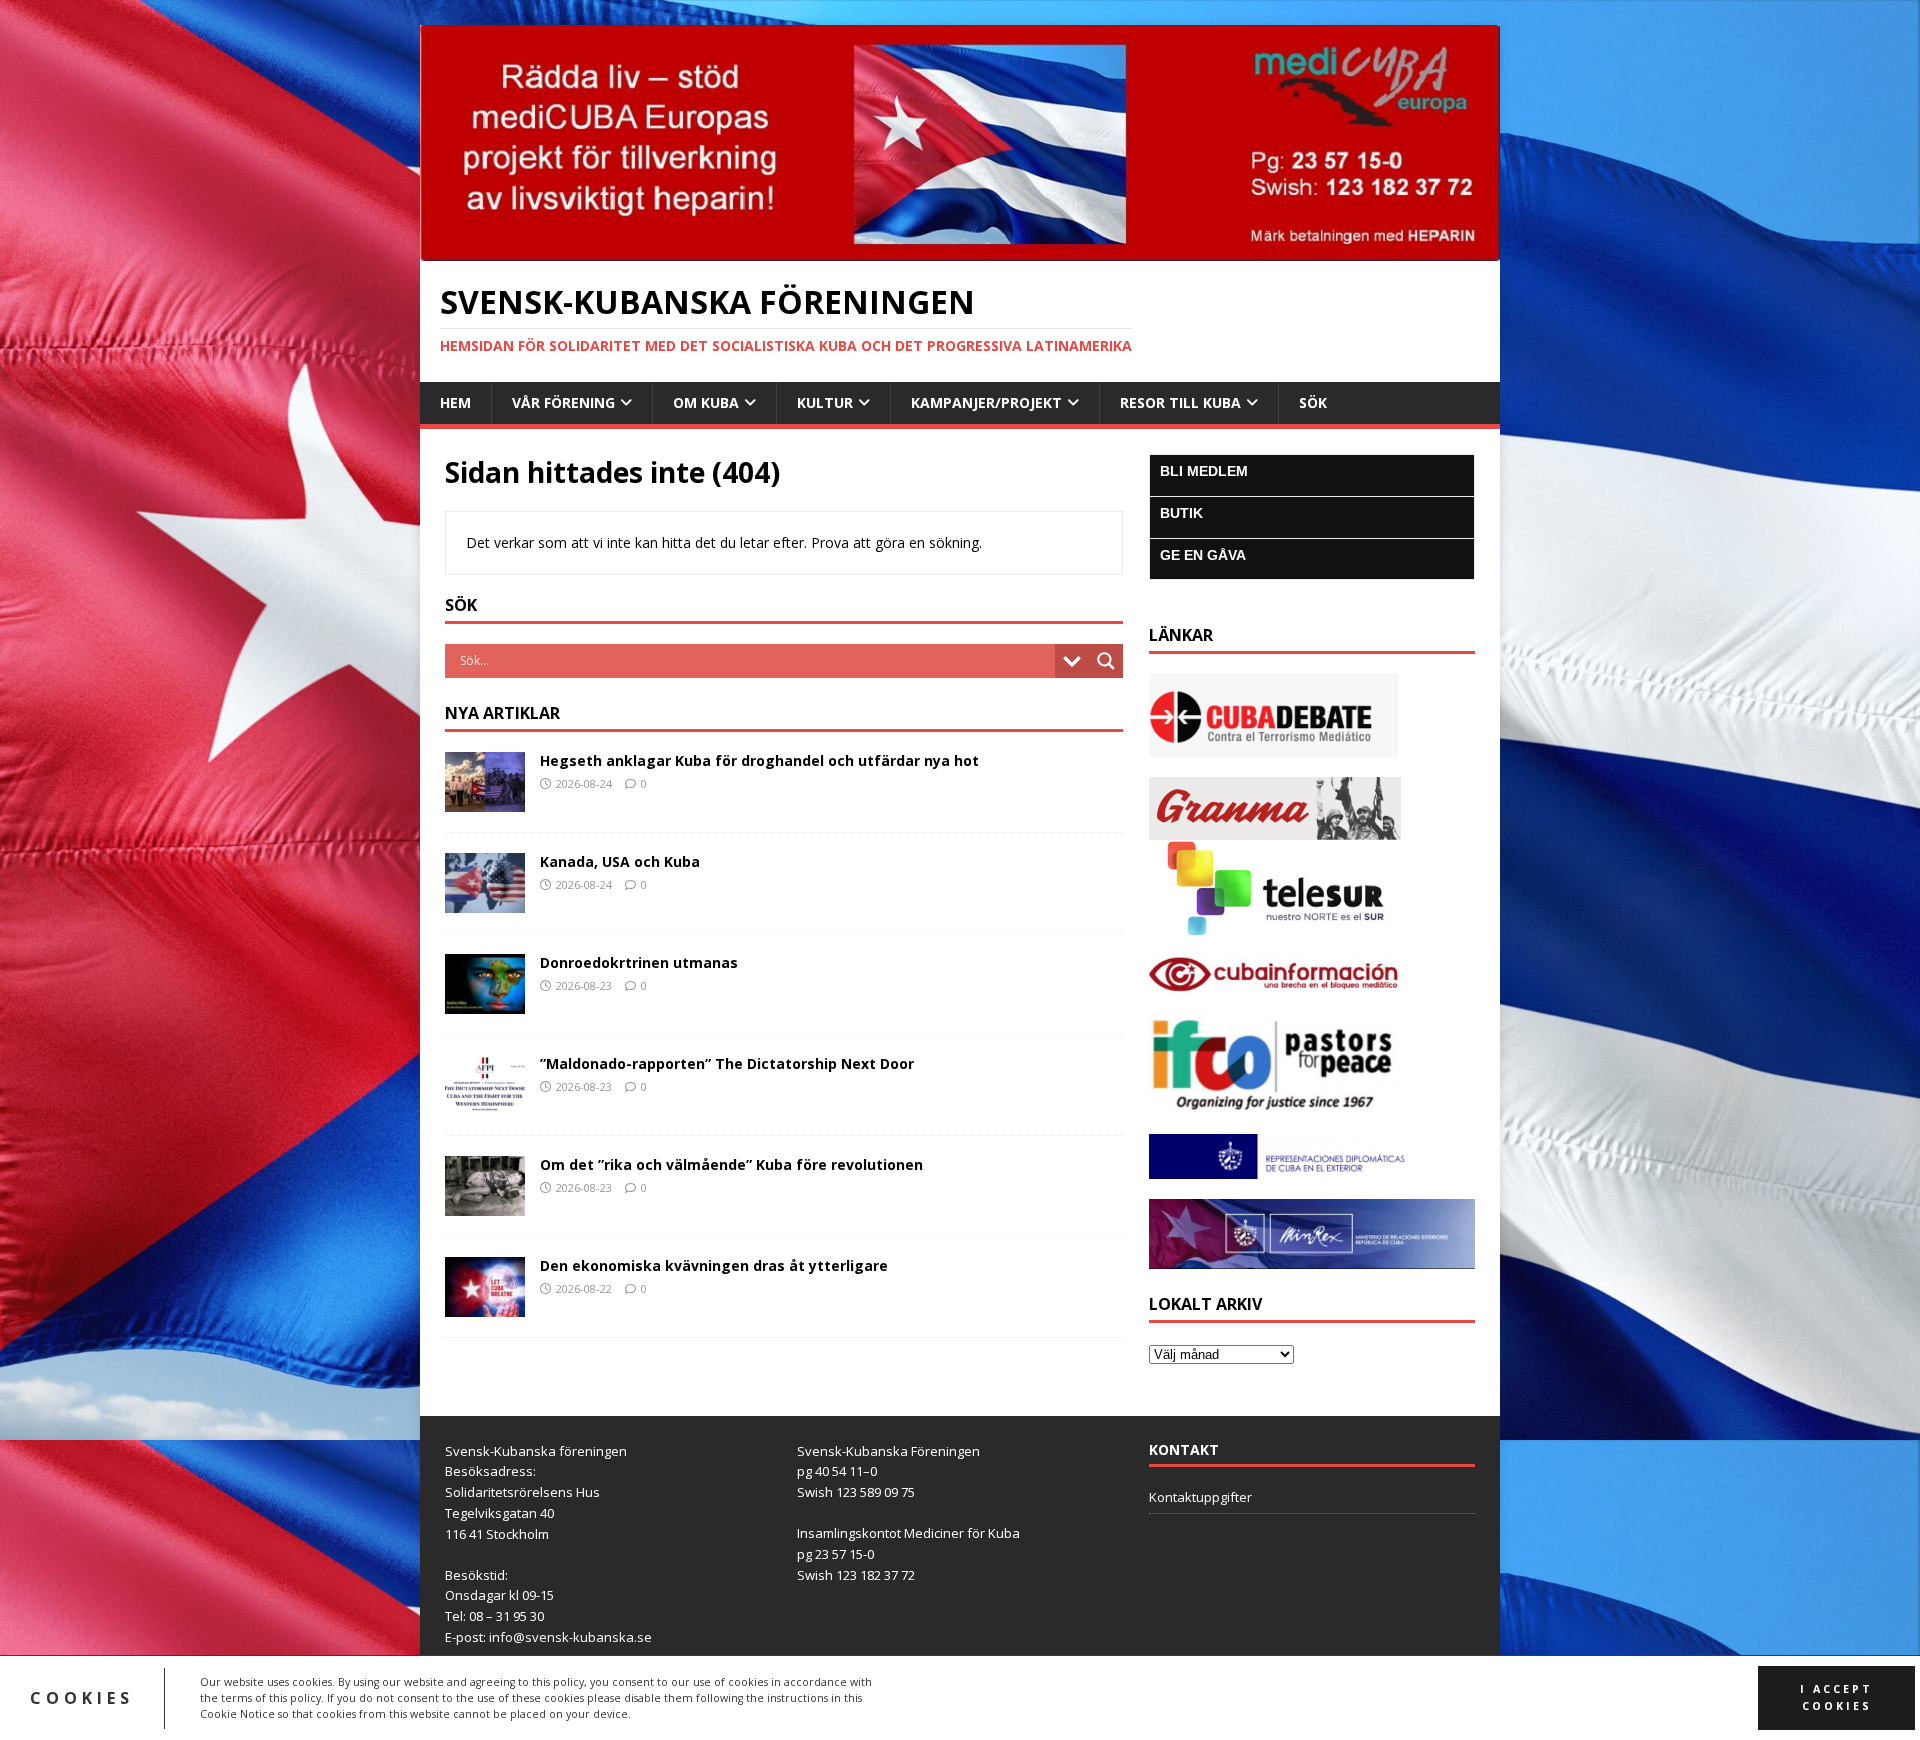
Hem (455, 402)
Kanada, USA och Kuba (620, 861)
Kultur (825, 402)
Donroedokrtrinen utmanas (639, 962)
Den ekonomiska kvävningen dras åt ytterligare (714, 1265)
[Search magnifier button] (1106, 661)
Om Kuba (706, 402)
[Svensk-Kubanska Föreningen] (960, 248)
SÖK (1313, 402)
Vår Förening (563, 402)
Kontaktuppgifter (1200, 1497)
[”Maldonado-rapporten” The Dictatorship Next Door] (485, 1102)
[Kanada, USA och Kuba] (485, 900)
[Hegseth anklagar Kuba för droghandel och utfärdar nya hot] (485, 799)
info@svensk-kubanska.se (570, 1637)
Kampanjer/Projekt (986, 402)
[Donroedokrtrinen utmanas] (485, 1001)
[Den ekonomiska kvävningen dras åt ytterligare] (485, 1304)
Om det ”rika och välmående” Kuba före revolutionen (731, 1164)
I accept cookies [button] (1836, 1697)
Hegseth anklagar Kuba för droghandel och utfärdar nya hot (759, 760)
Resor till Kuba (1180, 402)
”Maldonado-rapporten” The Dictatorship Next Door (727, 1063)
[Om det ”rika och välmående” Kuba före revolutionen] (485, 1203)
